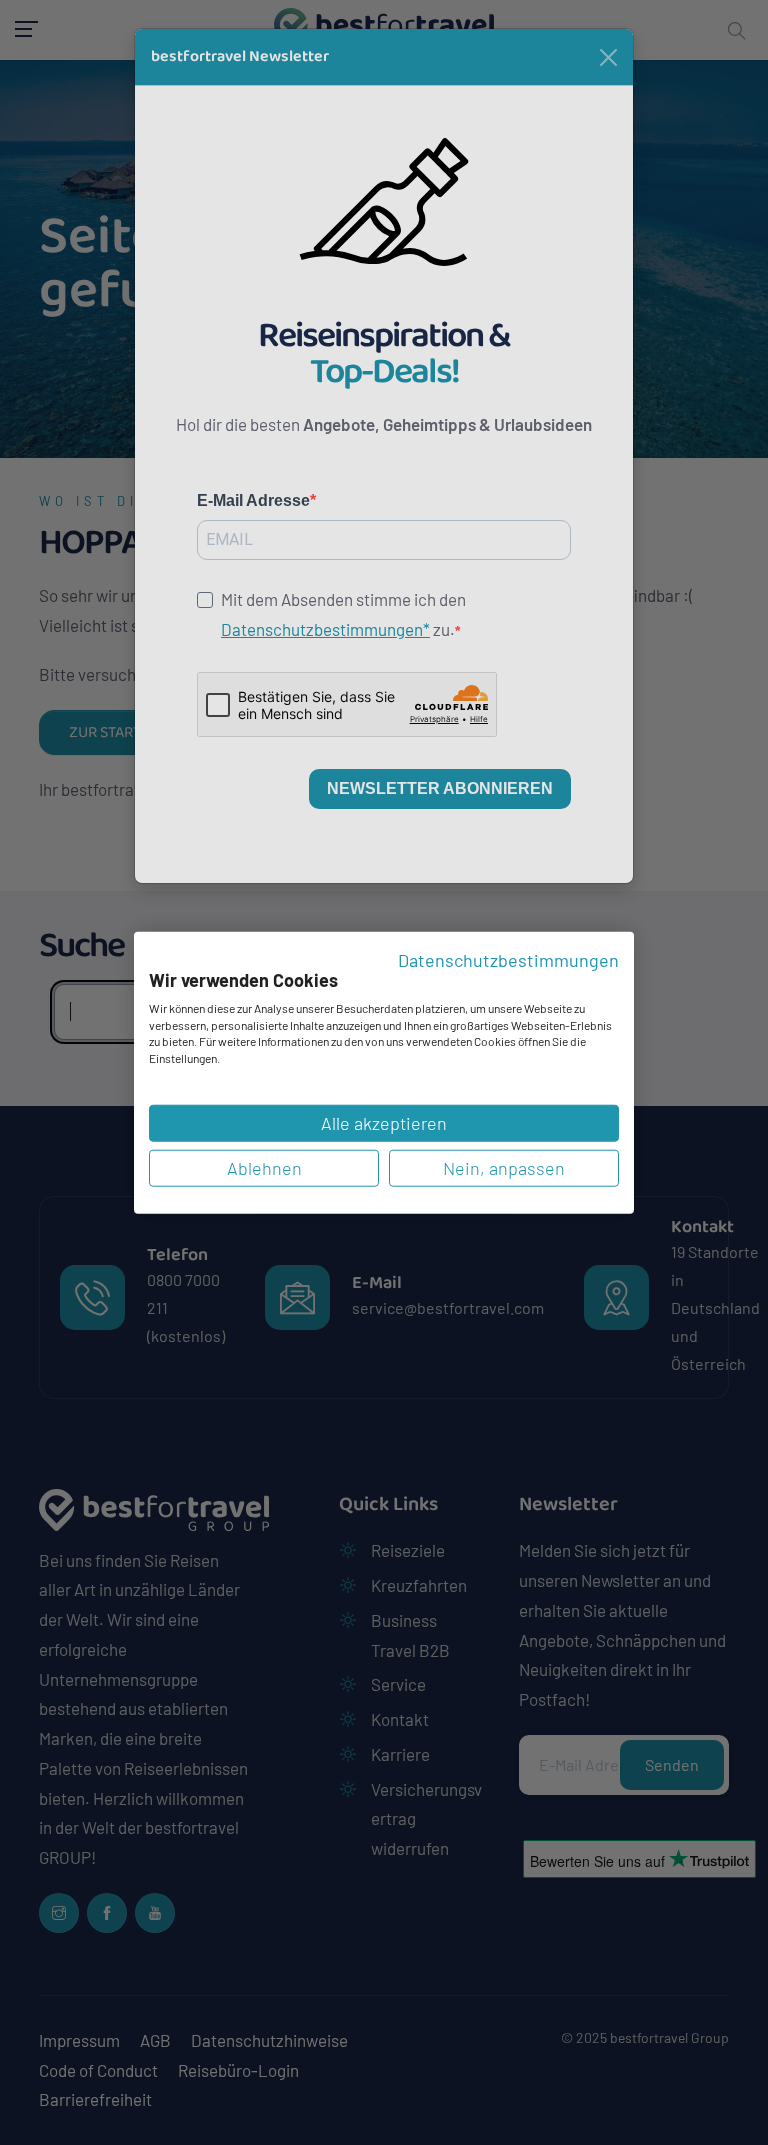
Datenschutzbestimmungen (508, 959)
